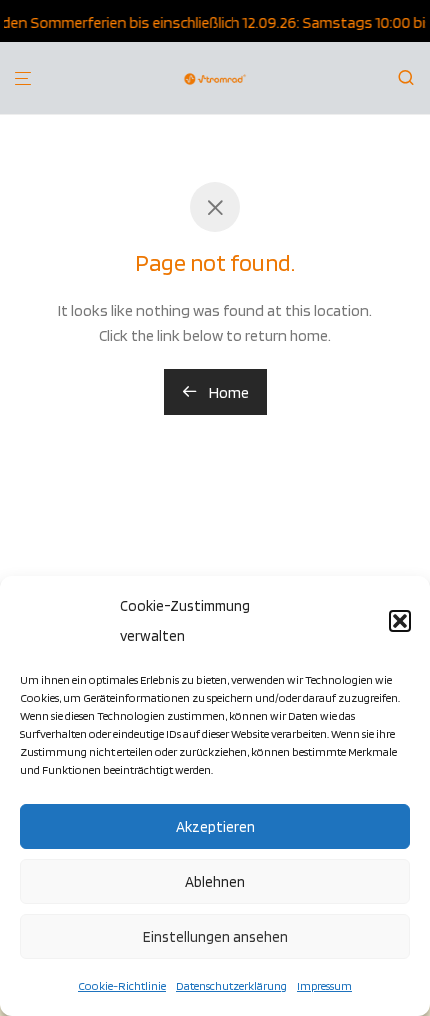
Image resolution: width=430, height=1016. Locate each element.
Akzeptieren (215, 827)
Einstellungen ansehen (215, 937)
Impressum (324, 985)
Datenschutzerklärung (231, 985)
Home (227, 392)
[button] (400, 621)
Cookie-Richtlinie (122, 985)
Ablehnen (215, 882)
